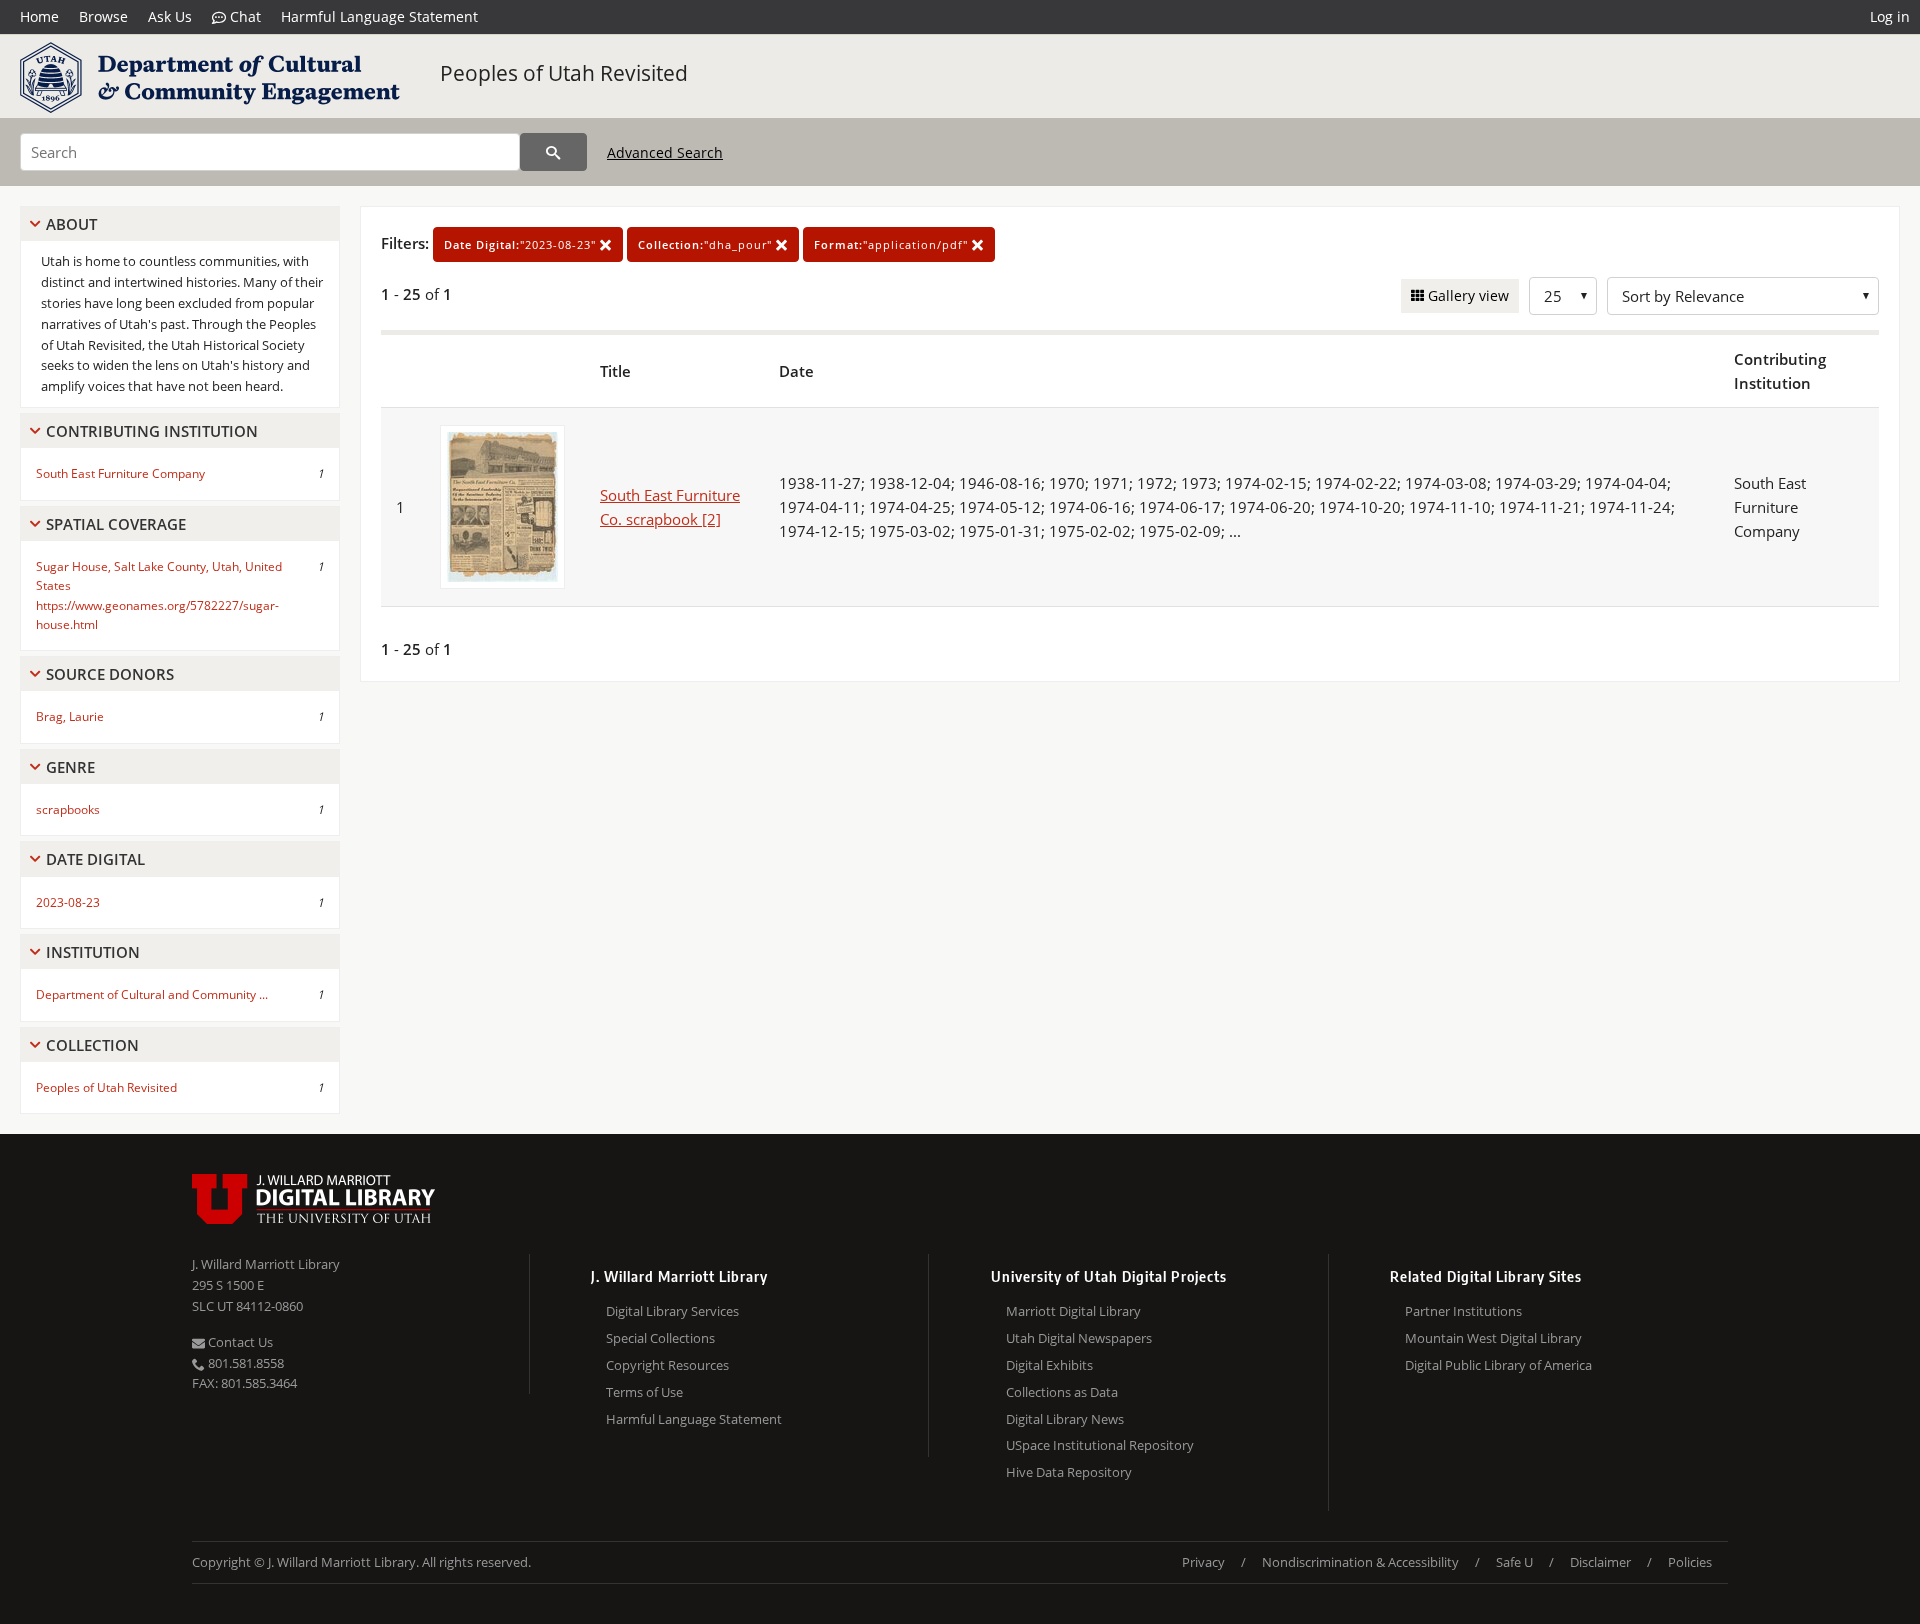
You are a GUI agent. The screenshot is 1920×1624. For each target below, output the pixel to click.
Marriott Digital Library (1073, 1311)
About (71, 224)
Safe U (1514, 1562)
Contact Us (239, 1342)
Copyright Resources (667, 1365)
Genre (70, 767)
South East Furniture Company (120, 473)
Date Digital (95, 859)
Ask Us (170, 16)
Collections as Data (1062, 1392)
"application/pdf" (893, 244)
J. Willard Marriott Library (266, 1264)
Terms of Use (644, 1392)
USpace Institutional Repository (1100, 1445)
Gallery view (1466, 295)
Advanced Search (665, 152)
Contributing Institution (152, 431)
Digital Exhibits (1049, 1365)
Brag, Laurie (70, 716)
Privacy (1203, 1562)
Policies (1690, 1562)
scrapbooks (68, 809)
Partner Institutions (1463, 1311)
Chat (243, 16)
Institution (93, 952)
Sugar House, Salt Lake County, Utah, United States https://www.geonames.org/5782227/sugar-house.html (159, 595)
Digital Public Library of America (1498, 1365)
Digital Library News (1065, 1419)
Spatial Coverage (116, 524)
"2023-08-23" (522, 244)
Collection (92, 1045)
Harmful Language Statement (379, 16)
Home (39, 16)
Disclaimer (1600, 1562)
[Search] (553, 152)
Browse (103, 16)
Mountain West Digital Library (1493, 1338)
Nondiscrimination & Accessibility (1360, 1562)
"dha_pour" (707, 244)
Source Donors (110, 674)
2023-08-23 (68, 902)
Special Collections (660, 1338)
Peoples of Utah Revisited (564, 73)
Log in (1890, 16)
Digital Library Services (672, 1311)
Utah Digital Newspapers (1079, 1338)
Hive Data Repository (1069, 1472)
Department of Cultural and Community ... (152, 994)
